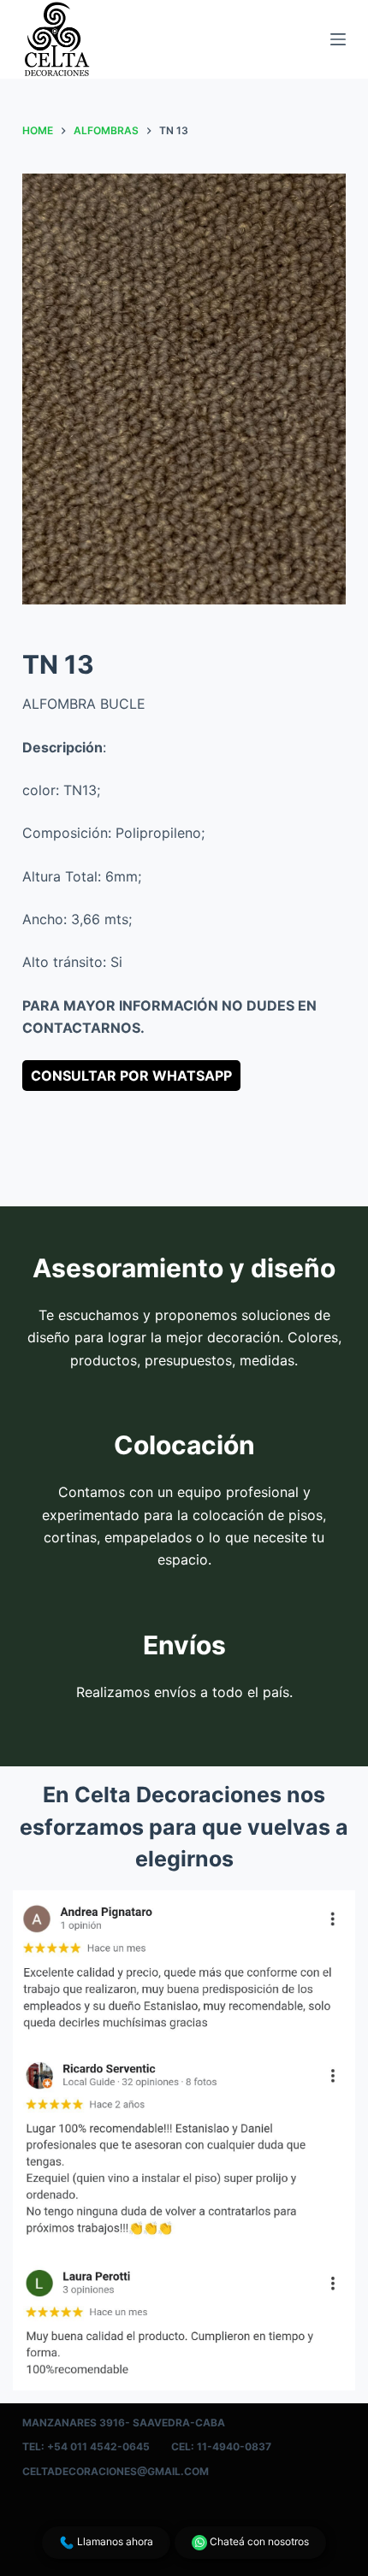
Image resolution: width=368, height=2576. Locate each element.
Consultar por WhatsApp (131, 1076)
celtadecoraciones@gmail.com (116, 2471)
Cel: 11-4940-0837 (221, 2446)
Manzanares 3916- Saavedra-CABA (124, 2423)
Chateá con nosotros (258, 2541)
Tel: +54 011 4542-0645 (86, 2446)
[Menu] (338, 39)
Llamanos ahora (114, 2541)
